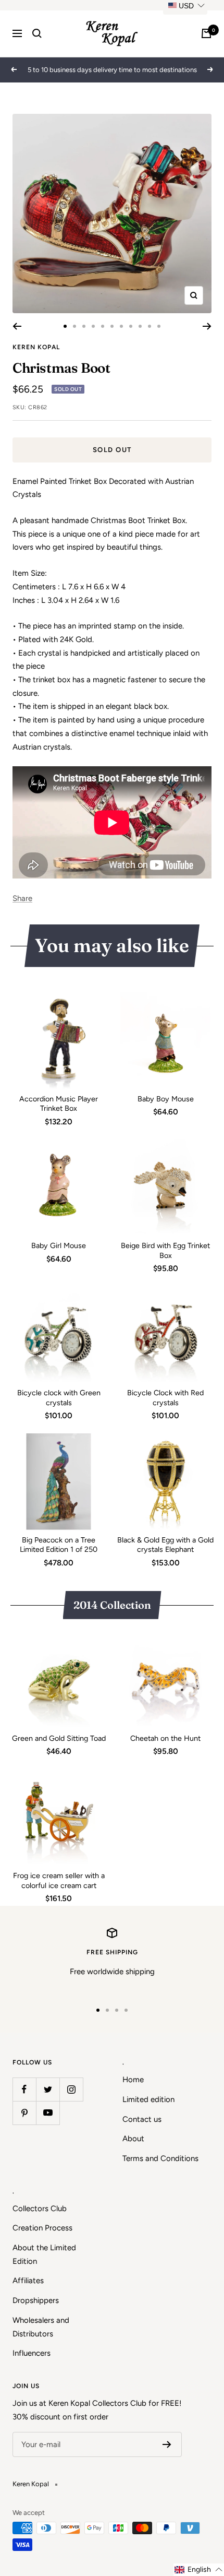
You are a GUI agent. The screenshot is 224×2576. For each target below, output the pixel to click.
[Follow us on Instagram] (71, 2089)
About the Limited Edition (44, 2254)
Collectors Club (40, 2209)
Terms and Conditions (160, 2158)
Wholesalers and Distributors (41, 2327)
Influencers (32, 2353)
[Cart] (206, 33)
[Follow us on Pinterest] (24, 2113)
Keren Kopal (36, 347)
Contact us (142, 2119)
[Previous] (17, 326)
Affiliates (28, 2281)
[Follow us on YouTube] (48, 2113)
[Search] (37, 33)
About (133, 2139)
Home (133, 2080)
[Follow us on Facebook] (24, 2089)
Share (22, 898)
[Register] (167, 2444)
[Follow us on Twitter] (48, 2089)
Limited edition (148, 2099)
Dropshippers (36, 2300)
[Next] (207, 326)
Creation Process (42, 2228)
